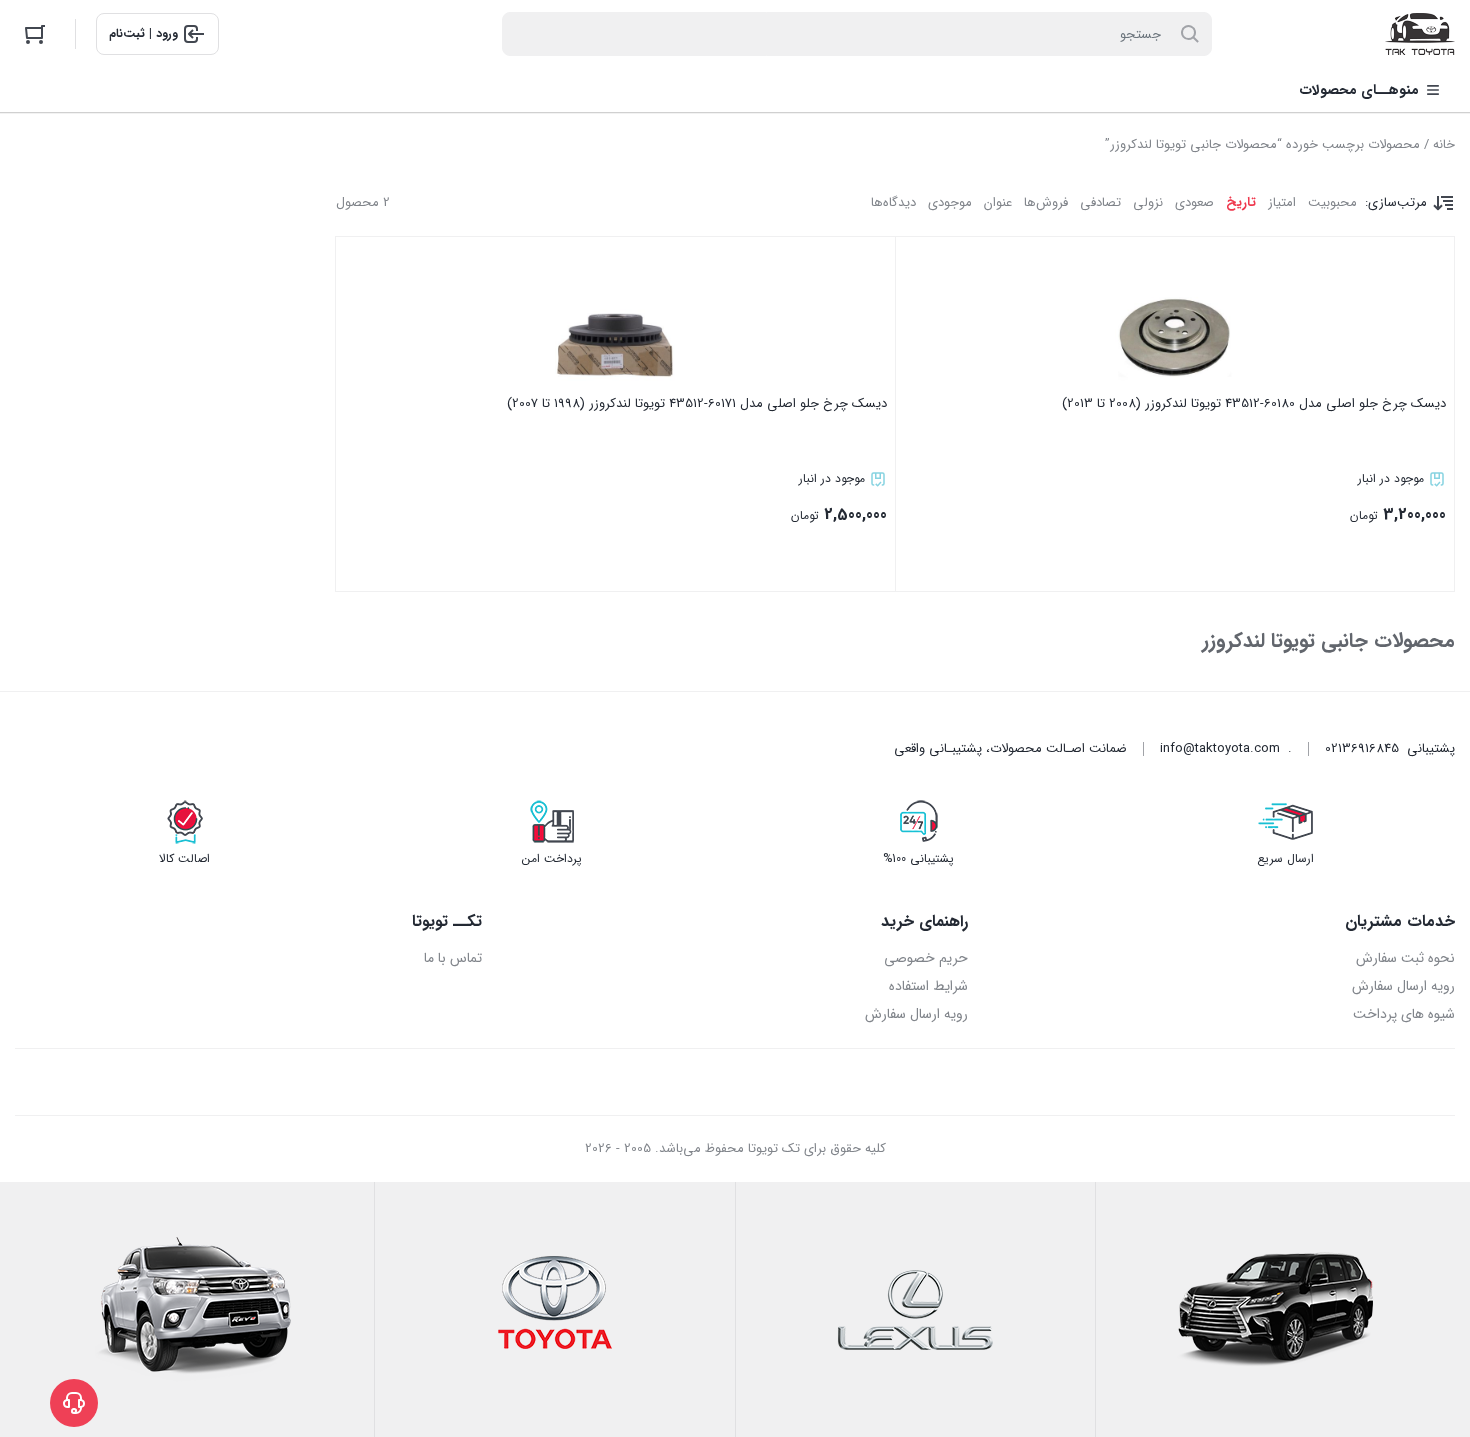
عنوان (998, 202)
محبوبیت (1332, 202)
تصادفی (1100, 202)
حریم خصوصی (926, 958)
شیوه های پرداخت (1404, 1014)
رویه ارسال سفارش (1403, 986)
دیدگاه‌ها (893, 202)
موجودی (950, 202)
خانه (1444, 144)
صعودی (1194, 202)
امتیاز (1282, 202)
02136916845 (1362, 748)
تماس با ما (453, 958)
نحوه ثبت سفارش (1405, 958)
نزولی (1148, 202)
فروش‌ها (1046, 202)
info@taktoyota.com (1220, 748)
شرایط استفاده (928, 986)
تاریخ (1241, 202)
